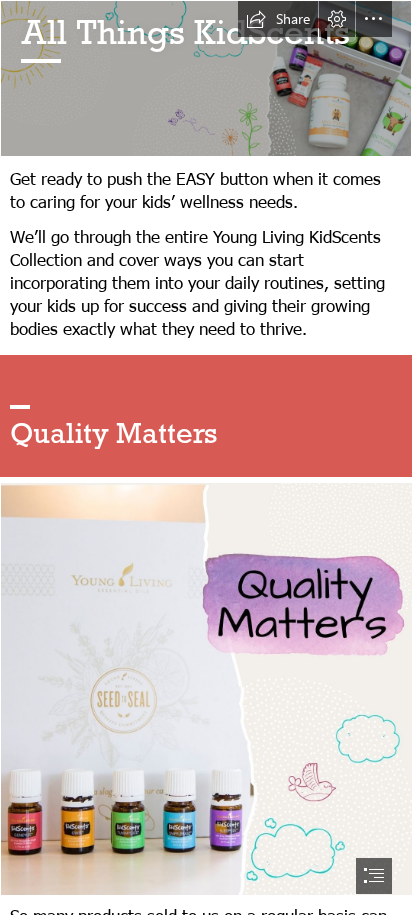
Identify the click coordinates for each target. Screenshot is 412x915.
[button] (278, 19)
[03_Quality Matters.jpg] (206, 688)
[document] (206, 457)
